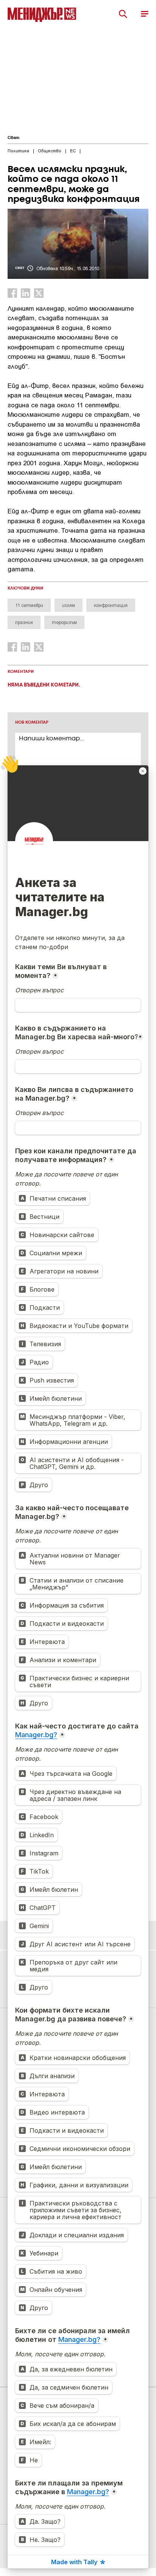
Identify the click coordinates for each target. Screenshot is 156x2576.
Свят (13, 138)
